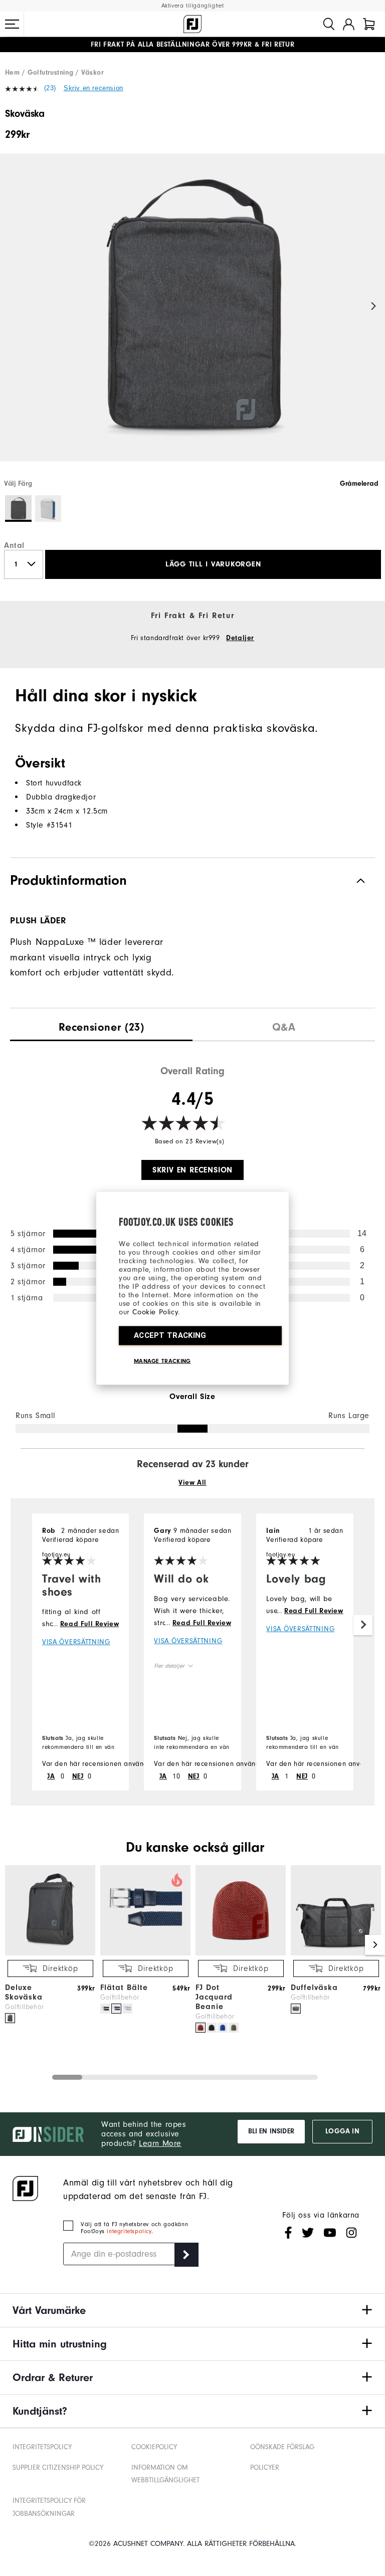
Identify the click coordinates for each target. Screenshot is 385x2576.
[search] (329, 24)
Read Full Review (90, 1624)
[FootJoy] (192, 24)
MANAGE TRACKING (162, 1360)
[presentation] (101, 1025)
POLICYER (265, 2467)
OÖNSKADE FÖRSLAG (282, 2447)
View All (192, 1483)
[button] (12, 24)
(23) (50, 88)
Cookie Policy (155, 1312)
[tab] (369, 24)
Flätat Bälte (124, 1988)
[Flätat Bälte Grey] (127, 2009)
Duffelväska (314, 1988)
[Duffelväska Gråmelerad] (296, 2009)
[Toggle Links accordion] (192, 2310)
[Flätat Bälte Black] (105, 2009)
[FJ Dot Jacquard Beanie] (241, 1953)
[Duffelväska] (336, 1953)
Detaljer (240, 638)
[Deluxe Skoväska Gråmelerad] (10, 2018)
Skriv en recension (93, 88)
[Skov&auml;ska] (192, 316)
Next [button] (374, 307)
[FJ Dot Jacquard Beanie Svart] (212, 2028)
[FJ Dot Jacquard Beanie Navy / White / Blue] (223, 2028)
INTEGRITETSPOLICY (42, 2447)
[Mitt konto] (349, 24)
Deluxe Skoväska (24, 1992)
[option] (192, 316)
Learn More (160, 2143)
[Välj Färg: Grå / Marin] (48, 509)
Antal (14, 545)
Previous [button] (11, 307)
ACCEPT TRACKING (170, 1335)
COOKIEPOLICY (154, 2447)
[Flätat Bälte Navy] (116, 2009)
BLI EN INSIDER (271, 2131)
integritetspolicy (129, 2231)
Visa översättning (76, 1642)
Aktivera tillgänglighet (193, 6)
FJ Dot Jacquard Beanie (214, 1997)
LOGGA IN (342, 2131)
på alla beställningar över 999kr (171, 45)
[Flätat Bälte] (145, 1953)
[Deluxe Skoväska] (50, 1953)
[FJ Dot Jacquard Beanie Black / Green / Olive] (234, 2028)
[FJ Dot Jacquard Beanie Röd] (201, 2028)
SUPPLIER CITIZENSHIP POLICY (58, 2467)
